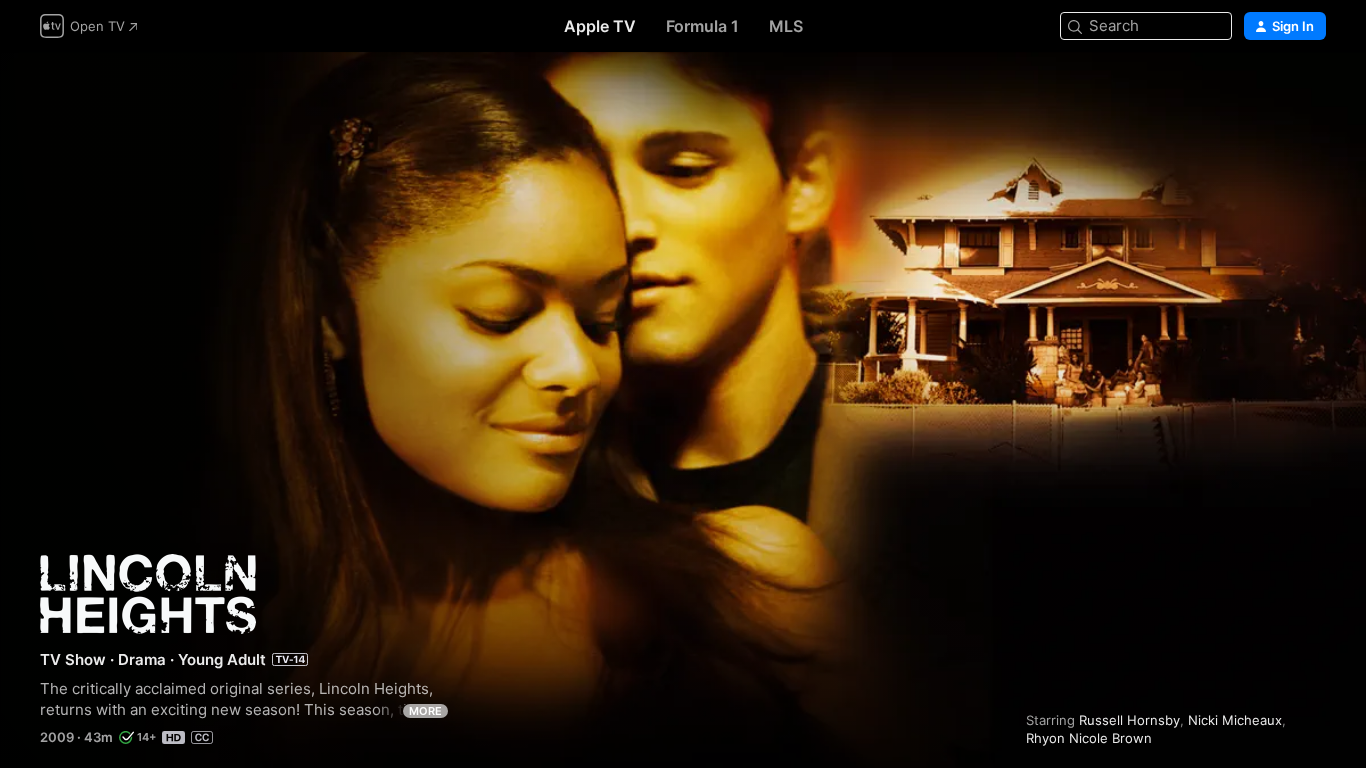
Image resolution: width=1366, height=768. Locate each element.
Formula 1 (702, 26)
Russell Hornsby (1129, 720)
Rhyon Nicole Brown (1089, 738)
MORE (425, 711)
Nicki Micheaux (1235, 720)
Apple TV (600, 26)
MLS (786, 26)
